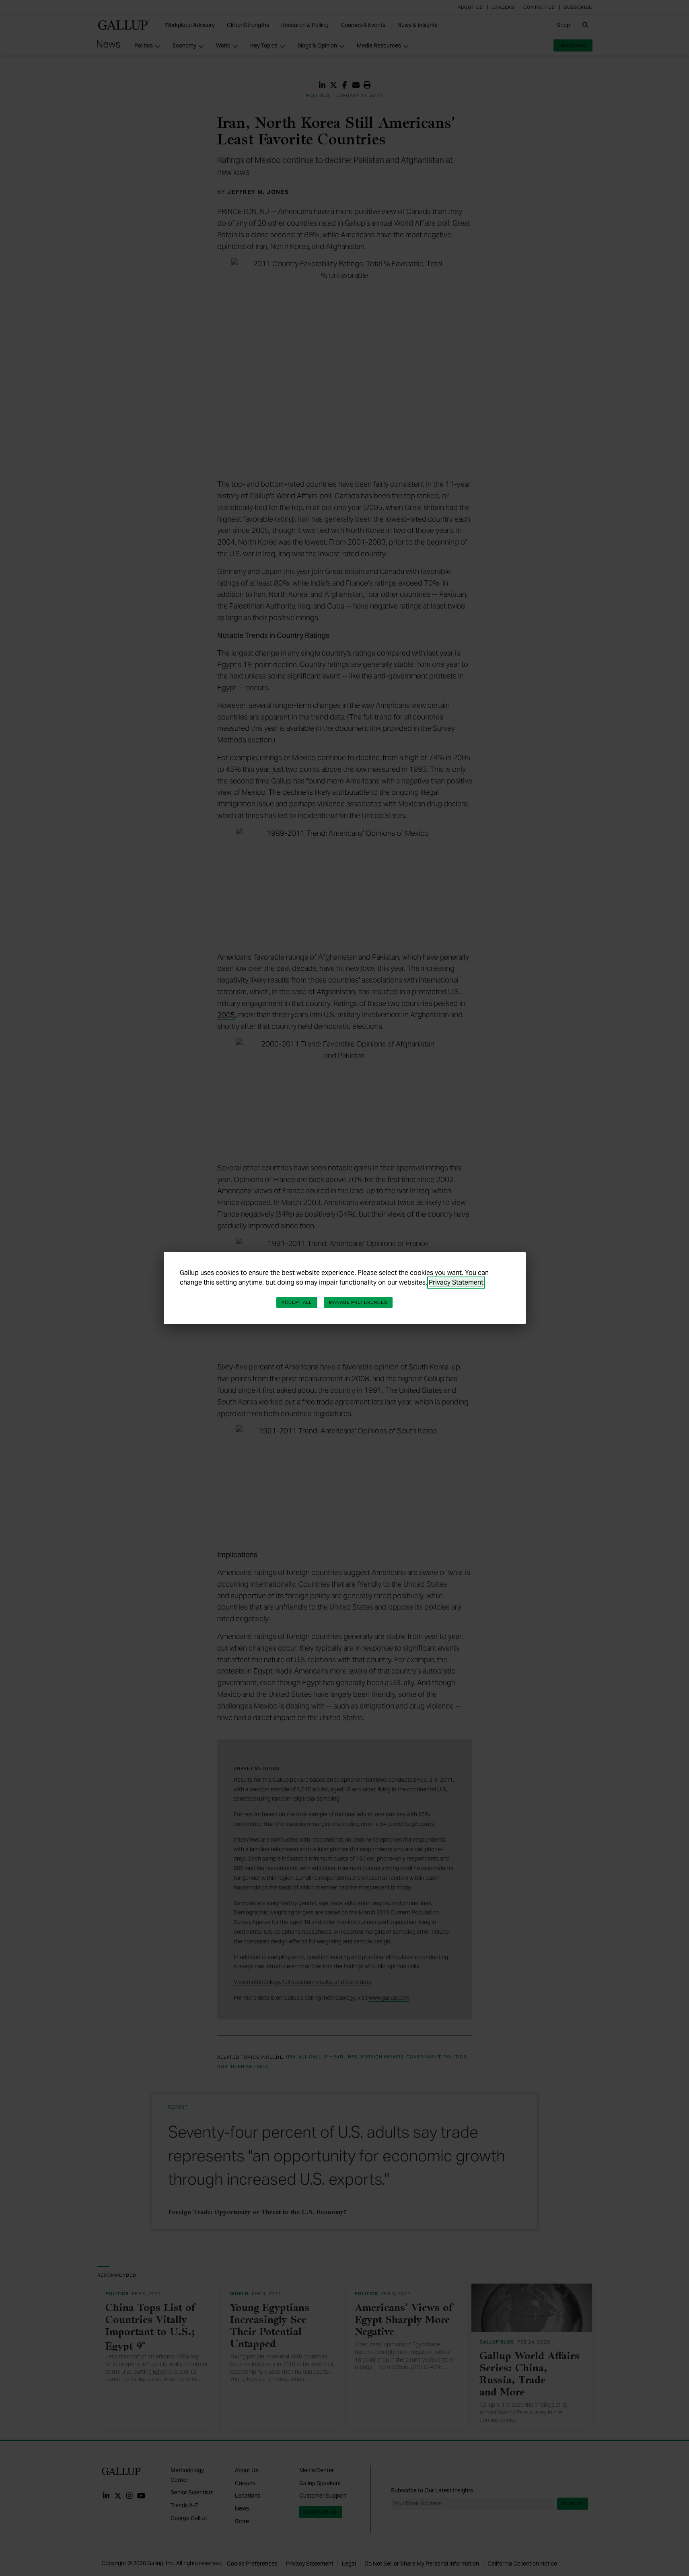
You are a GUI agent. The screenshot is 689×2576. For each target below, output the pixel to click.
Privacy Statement (456, 1282)
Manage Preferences (358, 1302)
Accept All (297, 1302)
